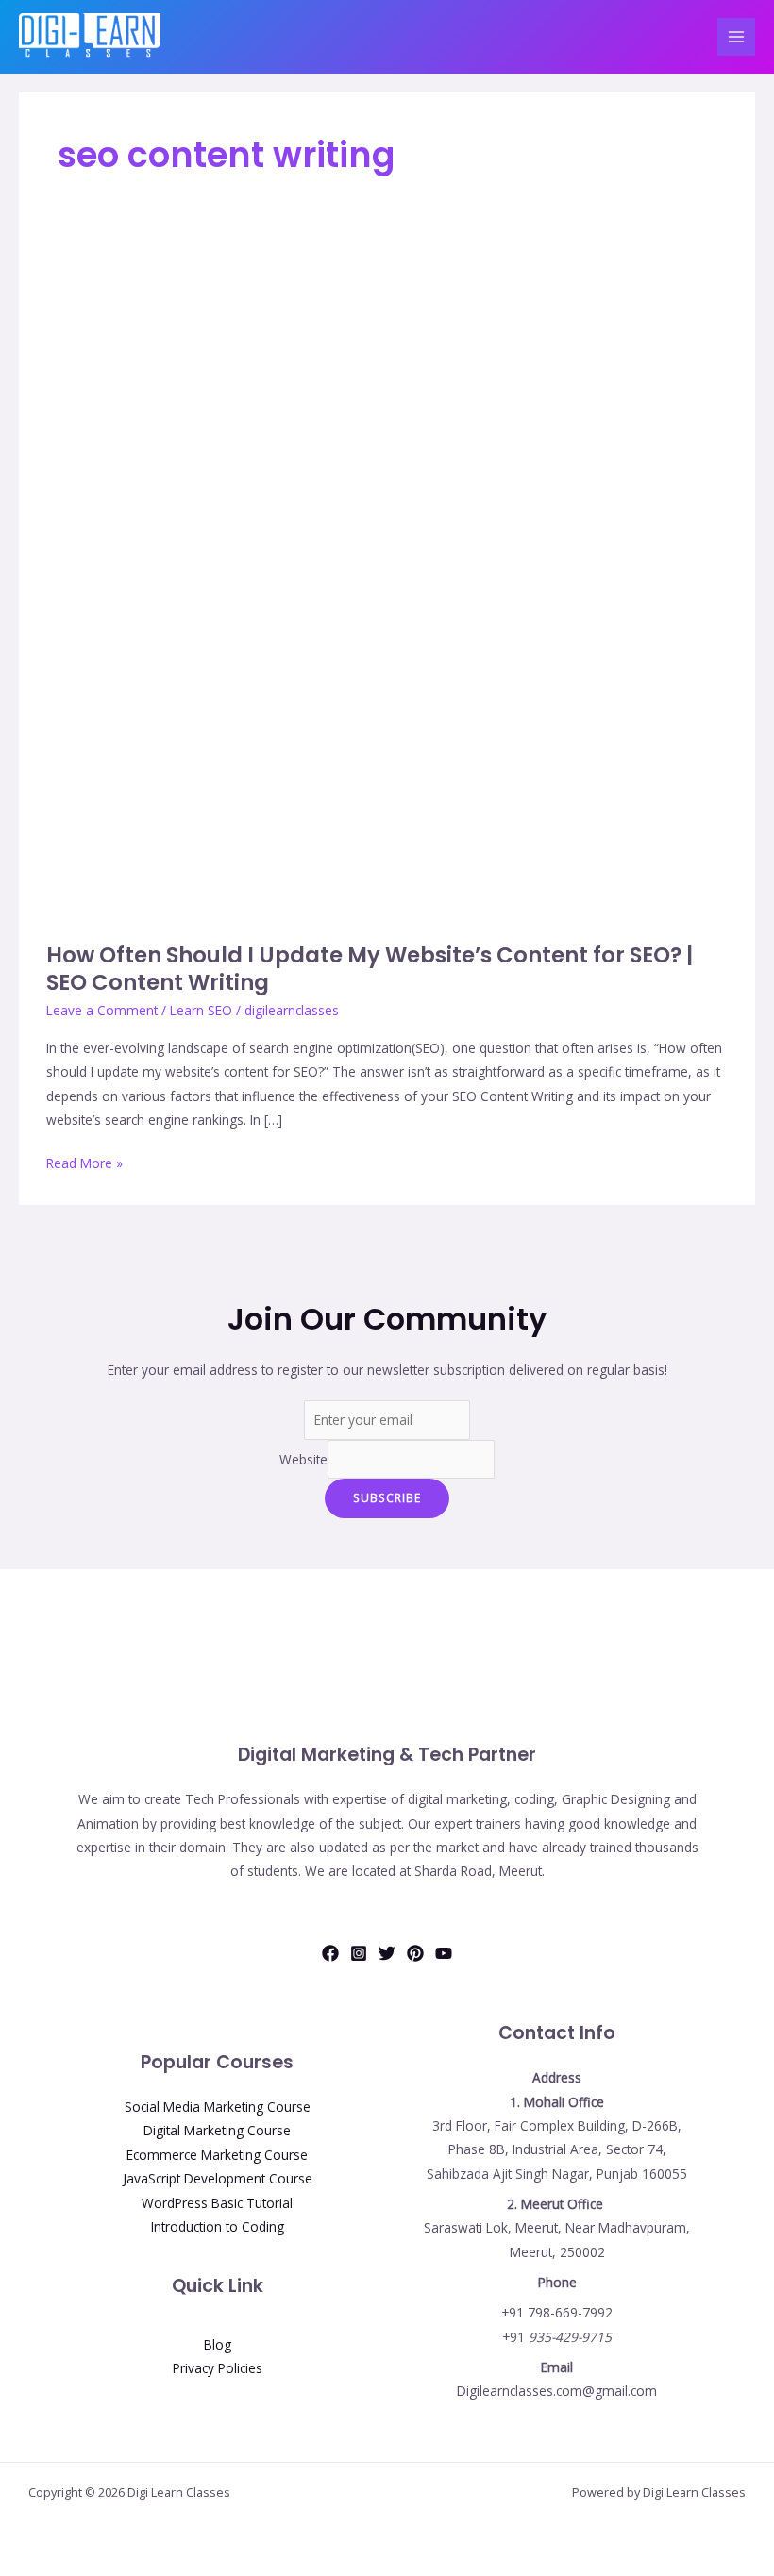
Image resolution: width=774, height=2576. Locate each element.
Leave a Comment (102, 1010)
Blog (218, 2344)
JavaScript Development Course (218, 2178)
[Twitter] (387, 1953)
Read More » (84, 1162)
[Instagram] (359, 1953)
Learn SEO (201, 1010)
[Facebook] (330, 1953)
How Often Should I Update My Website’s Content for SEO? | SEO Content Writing (370, 969)
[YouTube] (444, 1953)
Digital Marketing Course (217, 2130)
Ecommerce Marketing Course (217, 2155)
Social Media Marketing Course (218, 2107)
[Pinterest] (415, 1953)
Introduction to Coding (218, 2226)
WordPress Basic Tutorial (217, 2203)
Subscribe (387, 1497)
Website (303, 1459)
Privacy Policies (218, 2368)
